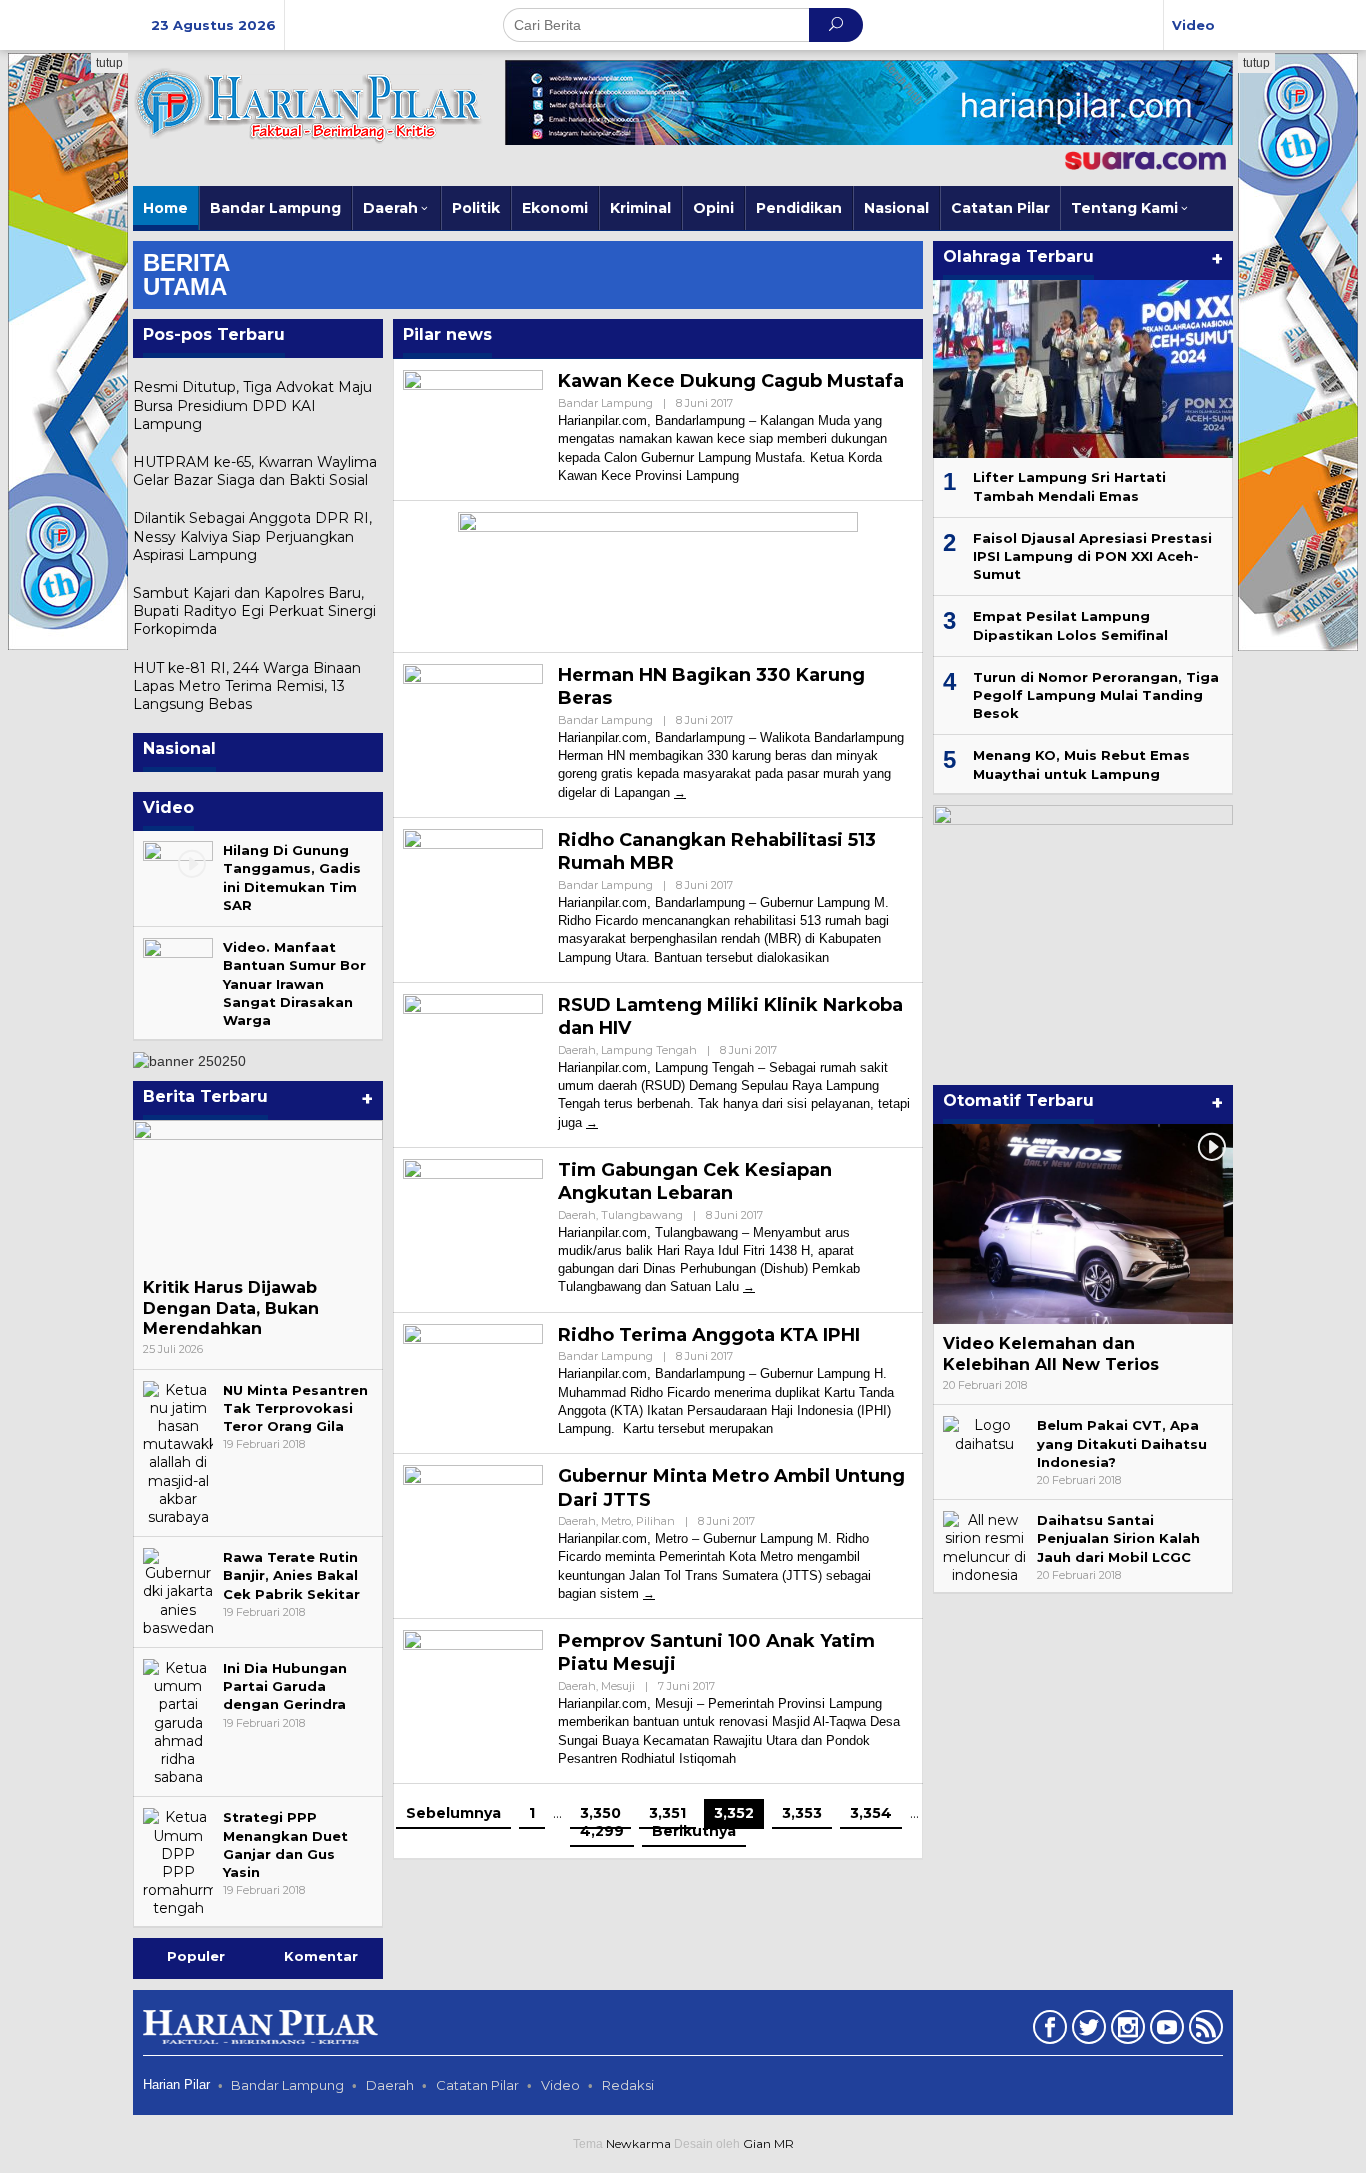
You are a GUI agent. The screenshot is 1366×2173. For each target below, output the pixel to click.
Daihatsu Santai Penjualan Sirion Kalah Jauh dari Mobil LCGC (1118, 1538)
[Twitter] (1086, 2031)
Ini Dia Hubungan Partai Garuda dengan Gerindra (285, 1686)
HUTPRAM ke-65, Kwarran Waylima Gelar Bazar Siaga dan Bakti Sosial (255, 471)
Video (560, 2085)
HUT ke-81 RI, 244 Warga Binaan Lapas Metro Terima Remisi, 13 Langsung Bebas (247, 686)
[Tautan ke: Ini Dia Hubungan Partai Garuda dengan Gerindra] (178, 1721)
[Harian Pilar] (308, 104)
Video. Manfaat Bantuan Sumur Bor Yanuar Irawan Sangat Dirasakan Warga (294, 983)
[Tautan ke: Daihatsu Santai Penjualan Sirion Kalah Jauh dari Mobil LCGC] (985, 1546)
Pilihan (655, 1521)
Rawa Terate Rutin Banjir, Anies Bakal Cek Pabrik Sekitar (291, 1575)
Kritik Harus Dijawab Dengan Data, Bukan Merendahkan (231, 1308)
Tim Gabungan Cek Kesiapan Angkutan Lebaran (695, 1181)
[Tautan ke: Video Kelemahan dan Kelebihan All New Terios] (1083, 1224)
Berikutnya (694, 1831)
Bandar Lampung (605, 403)
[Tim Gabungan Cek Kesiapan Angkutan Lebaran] (749, 1286)
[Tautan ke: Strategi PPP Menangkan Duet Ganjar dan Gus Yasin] (178, 1862)
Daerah (577, 1050)
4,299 (602, 1831)
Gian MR (768, 2143)
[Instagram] (1125, 2031)
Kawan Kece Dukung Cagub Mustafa (731, 381)
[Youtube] (1164, 2031)
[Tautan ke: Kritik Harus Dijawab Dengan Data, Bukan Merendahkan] (258, 1194)
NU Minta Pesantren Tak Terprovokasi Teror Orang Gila (295, 1408)
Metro (616, 1521)
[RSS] (1203, 2031)
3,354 (871, 1813)
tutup (109, 63)
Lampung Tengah (649, 1050)
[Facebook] (1047, 2031)
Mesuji (618, 1686)
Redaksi (628, 2085)
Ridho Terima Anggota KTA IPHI (709, 1335)
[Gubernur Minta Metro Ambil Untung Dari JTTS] (649, 1593)
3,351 (667, 1813)
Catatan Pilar (477, 2085)
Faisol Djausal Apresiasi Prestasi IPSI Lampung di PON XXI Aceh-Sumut (1092, 556)
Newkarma (638, 2143)
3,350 (600, 1813)
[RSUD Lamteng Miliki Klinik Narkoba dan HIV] (592, 1122)
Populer (196, 1956)
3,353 (802, 1813)
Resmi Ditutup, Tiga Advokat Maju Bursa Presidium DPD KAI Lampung (252, 405)
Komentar (321, 1956)
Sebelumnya (453, 1813)
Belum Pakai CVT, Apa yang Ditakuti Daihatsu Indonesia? (1122, 1443)
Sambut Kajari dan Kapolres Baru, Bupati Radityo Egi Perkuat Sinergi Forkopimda (254, 611)
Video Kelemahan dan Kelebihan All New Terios (1051, 1354)
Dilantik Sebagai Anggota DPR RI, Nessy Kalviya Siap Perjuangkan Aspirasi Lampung (252, 536)
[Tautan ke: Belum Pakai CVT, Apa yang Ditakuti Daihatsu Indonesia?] (985, 1433)
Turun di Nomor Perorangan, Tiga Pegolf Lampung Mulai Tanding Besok (1096, 695)
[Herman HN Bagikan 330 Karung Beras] (680, 792)
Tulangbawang (642, 1215)
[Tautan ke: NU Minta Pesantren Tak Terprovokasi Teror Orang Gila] (178, 1452)
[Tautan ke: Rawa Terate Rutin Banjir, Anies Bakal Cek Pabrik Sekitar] (178, 1591)
